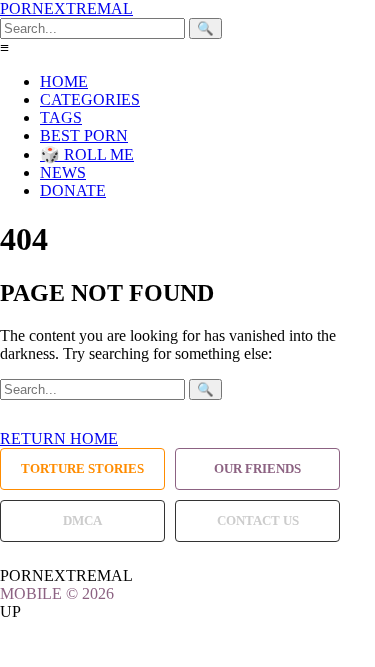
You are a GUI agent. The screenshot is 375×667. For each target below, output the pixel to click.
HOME (64, 81)
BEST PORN (84, 135)
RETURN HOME (59, 438)
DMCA (82, 520)
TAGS (61, 117)
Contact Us (258, 520)
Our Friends (257, 468)
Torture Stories (82, 468)
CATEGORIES (90, 99)
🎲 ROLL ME (87, 154)
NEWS (63, 172)
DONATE (73, 190)
